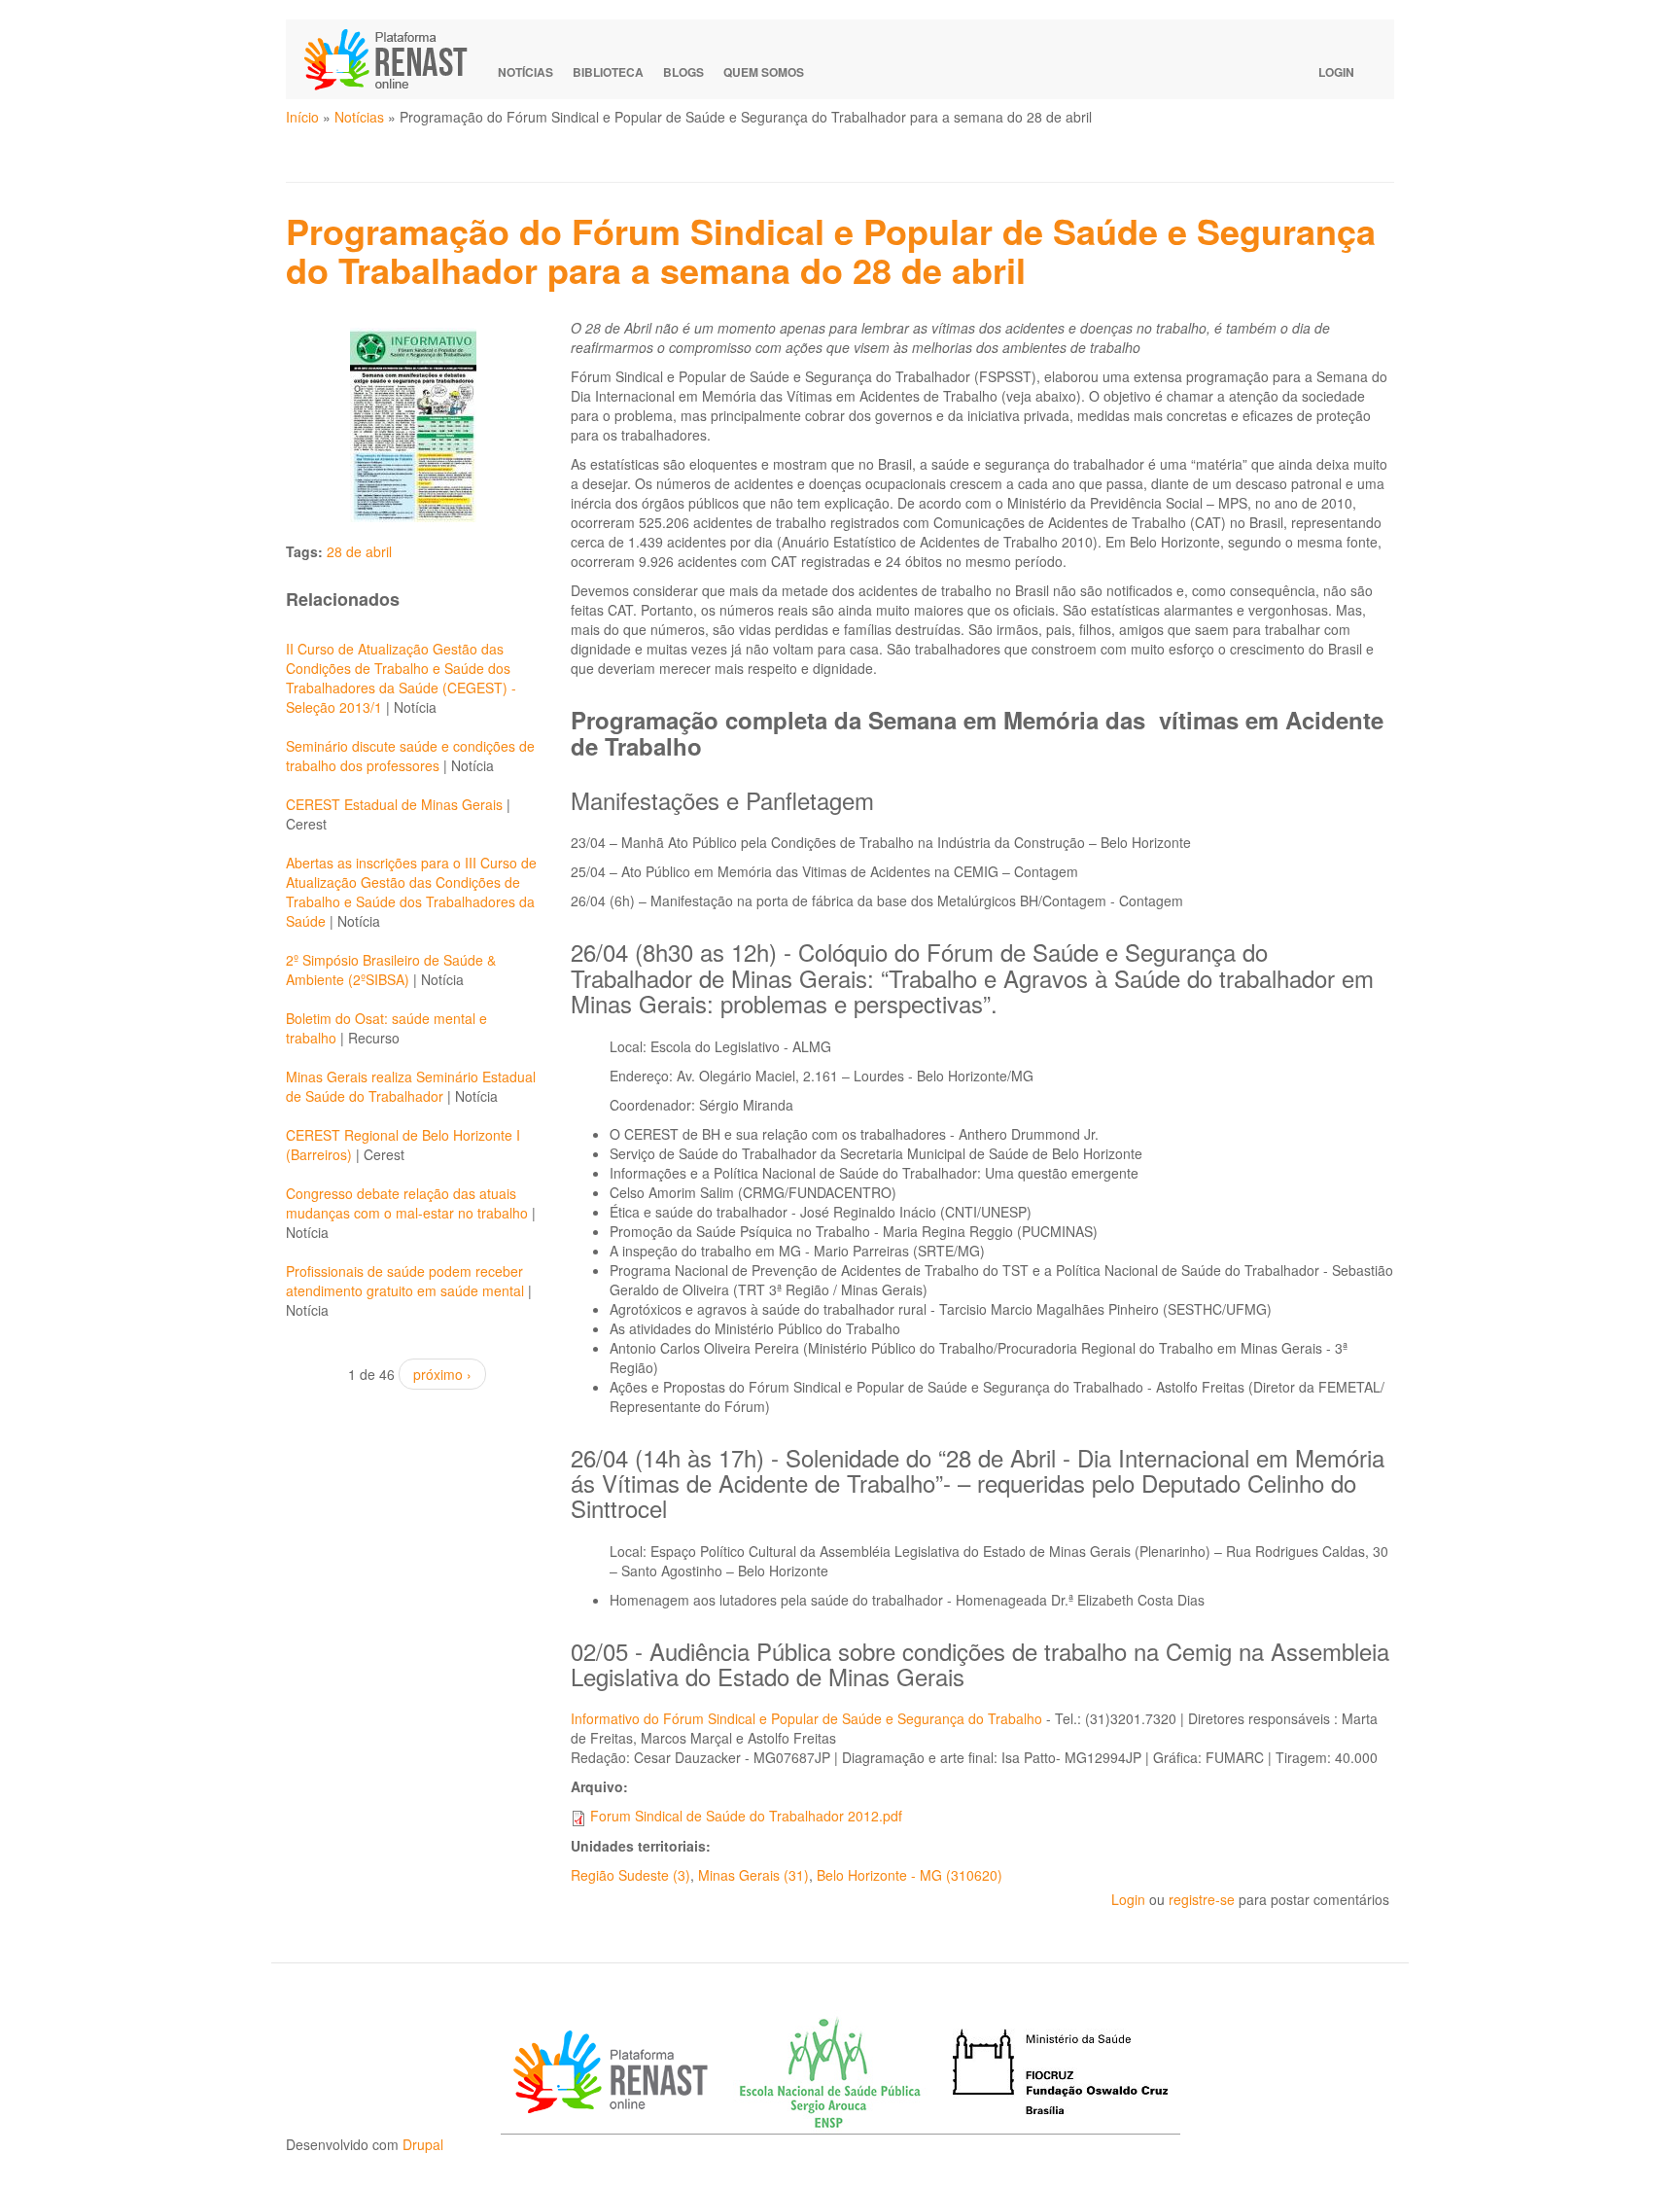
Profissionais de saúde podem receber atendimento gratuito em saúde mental (405, 1281)
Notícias (525, 72)
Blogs (683, 72)
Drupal (423, 2144)
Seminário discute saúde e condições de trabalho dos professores (410, 756)
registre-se (1202, 1899)
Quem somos (764, 72)
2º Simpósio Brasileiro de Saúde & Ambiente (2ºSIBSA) (391, 970)
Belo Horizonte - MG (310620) (910, 1875)
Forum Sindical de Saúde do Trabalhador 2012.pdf (746, 1816)
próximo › (442, 1374)
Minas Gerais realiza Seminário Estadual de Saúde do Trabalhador (411, 1086)
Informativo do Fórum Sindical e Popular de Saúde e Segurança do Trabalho (806, 1718)
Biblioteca (608, 72)
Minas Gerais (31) (753, 1875)
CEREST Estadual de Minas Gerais (394, 804)
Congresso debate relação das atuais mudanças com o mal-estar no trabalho (407, 1203)
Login (1336, 72)
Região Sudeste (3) (630, 1875)
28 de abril (359, 551)
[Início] (395, 59)
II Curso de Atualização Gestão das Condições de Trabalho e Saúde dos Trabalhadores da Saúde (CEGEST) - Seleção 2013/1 (401, 678)
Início (302, 117)
